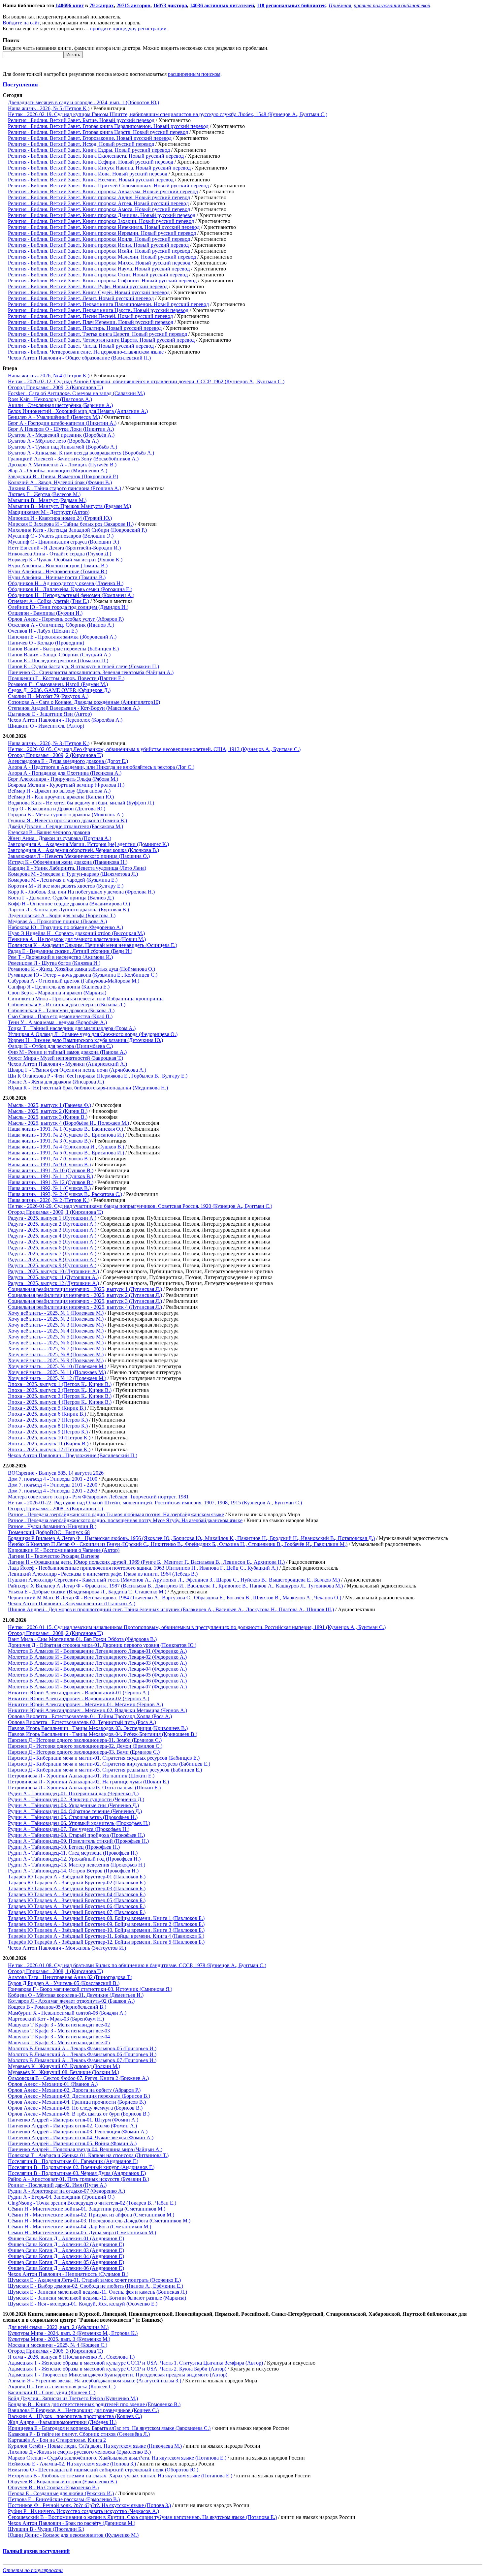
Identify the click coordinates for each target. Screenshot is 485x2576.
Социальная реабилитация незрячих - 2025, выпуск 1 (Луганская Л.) (85, 1289)
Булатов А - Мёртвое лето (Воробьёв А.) (53, 441)
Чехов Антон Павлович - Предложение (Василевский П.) (73, 1455)
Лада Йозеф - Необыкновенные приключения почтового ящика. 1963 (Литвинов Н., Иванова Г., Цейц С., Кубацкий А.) (143, 1568)
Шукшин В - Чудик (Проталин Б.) (46, 2529)
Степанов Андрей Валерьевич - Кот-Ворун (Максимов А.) (74, 708)
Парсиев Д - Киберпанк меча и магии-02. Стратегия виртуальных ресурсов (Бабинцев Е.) (109, 1764)
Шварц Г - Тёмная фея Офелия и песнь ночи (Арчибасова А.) (77, 1070)
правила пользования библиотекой (392, 5)
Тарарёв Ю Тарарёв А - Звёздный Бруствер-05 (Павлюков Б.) (77, 1900)
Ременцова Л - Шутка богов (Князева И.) (54, 963)
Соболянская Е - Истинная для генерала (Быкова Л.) (67, 1005)
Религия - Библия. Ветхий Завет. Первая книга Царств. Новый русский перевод (98, 310)
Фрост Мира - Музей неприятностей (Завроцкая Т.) (65, 1058)
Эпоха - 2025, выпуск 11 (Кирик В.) (48, 1444)
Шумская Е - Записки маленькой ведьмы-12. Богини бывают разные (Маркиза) (97, 2298)
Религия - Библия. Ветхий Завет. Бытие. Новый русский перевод (81, 120)
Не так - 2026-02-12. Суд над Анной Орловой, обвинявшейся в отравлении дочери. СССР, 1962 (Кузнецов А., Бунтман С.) (146, 381)
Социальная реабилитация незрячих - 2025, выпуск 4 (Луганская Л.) (85, 1307)
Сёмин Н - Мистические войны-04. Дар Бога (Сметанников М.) (80, 2227)
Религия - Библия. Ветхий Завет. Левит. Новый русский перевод (81, 298)
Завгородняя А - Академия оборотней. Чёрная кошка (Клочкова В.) (83, 850)
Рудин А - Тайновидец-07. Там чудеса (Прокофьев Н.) (69, 1829)
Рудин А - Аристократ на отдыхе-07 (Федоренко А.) (66, 2191)
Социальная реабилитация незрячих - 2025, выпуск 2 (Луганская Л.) (85, 1295)
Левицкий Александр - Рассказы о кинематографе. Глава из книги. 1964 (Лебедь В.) (103, 1574)
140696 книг (70, 5)
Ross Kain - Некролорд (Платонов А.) (50, 399)
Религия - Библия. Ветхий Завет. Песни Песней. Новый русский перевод (90, 316)
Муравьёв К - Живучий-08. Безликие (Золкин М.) (64, 2072)
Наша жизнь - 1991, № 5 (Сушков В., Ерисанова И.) (66, 1153)
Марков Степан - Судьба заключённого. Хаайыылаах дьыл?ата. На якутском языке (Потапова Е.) (117, 2458)
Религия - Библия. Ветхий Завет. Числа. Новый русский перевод (81, 346)
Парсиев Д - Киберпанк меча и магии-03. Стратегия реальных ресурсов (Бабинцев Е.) (105, 1770)
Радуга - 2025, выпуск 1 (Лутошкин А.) (52, 1218)
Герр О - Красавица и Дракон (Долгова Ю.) (57, 809)
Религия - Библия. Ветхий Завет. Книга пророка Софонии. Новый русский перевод (102, 281)
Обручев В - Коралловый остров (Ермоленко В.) (62, 2482)
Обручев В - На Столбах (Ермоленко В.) (53, 2487)
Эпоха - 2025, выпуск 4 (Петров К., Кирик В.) (60, 1402)
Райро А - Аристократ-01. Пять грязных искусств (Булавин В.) (79, 2179)
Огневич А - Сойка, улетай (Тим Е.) (48, 601)
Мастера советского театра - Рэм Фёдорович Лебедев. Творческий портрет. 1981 (98, 1497)
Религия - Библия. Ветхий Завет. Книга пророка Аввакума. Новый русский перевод (103, 191)
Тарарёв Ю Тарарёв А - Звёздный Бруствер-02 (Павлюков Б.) (77, 1883)
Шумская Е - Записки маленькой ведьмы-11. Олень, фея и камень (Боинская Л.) (97, 2292)
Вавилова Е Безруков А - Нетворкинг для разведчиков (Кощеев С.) (83, 2410)
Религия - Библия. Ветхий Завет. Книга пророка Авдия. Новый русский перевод (99, 197)
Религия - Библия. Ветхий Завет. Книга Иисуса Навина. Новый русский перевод (99, 168)
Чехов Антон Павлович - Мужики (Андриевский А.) (67, 1064)
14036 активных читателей (222, 5)
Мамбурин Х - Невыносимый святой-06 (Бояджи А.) (67, 2013)
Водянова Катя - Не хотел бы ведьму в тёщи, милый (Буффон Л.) (81, 803)
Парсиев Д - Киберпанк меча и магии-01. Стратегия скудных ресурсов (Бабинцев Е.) (104, 1758)
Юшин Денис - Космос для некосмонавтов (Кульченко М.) (73, 2535)
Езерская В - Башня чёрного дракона (49, 832)
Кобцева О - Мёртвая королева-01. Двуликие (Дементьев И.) (76, 1995)
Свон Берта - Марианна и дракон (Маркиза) (57, 993)
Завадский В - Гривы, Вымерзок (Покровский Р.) (63, 476)
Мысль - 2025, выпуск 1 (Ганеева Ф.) (49, 1105)
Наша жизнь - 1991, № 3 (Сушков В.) (49, 1141)
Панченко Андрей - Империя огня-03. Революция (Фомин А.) (78, 2132)
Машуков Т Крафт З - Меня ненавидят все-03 (59, 2031)
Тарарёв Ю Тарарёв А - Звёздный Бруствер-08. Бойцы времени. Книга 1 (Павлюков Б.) (106, 1918)
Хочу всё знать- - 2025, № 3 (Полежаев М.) (56, 1325)
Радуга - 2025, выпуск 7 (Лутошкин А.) (52, 1254)
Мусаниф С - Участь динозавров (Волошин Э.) (61, 536)
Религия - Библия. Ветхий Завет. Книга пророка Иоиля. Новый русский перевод (99, 239)
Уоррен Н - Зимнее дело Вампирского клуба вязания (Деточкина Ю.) (85, 1040)
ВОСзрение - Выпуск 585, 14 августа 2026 (56, 1473)
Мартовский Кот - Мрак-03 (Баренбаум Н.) (56, 2019)
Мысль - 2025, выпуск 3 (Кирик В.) (48, 1117)
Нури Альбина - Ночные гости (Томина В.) (57, 577)
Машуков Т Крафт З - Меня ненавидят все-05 (59, 2042)
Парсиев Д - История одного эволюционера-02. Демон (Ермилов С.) (85, 1746)
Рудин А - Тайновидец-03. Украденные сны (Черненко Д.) (73, 1805)
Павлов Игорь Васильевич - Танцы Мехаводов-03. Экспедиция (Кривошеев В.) (98, 1728)
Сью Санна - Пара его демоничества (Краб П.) (60, 1016)
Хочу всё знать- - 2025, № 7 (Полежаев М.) (56, 1349)
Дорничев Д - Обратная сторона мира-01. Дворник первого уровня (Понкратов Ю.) (102, 1645)
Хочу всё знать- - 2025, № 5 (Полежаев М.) (56, 1337)
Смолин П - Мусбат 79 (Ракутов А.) (48, 696)
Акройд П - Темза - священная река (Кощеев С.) (62, 2387)
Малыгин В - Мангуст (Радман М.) (47, 500)
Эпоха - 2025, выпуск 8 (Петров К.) (48, 1426)
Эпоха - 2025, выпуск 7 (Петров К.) (48, 1420)
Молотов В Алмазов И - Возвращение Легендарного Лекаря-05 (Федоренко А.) (97, 1675)
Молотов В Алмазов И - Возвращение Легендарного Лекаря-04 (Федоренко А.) (97, 1669)
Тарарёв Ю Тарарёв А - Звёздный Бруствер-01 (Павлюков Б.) (77, 1877)
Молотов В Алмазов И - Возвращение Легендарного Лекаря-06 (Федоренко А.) (97, 1681)
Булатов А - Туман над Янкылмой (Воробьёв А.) (63, 447)
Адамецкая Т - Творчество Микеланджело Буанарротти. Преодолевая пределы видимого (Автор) (118, 2375)
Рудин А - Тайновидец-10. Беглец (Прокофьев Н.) (64, 1847)
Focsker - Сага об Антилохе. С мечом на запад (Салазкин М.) (76, 393)
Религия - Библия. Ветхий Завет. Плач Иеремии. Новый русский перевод (91, 322)
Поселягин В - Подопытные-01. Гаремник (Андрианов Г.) (73, 2161)
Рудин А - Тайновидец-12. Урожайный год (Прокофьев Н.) (74, 1859)
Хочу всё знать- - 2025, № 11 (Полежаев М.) (57, 1372)
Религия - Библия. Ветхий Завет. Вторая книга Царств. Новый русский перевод (98, 132)
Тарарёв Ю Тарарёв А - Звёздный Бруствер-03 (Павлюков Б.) (77, 1888)
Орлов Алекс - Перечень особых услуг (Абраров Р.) (66, 619)
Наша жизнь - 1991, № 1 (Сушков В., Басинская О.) (65, 1129)
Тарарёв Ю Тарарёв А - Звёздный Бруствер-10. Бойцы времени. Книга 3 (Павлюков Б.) (106, 1930)
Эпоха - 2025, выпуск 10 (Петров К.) (49, 1438)
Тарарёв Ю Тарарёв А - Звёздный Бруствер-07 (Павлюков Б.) (77, 1912)
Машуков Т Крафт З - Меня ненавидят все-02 (59, 2025)
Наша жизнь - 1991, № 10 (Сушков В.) (51, 1170)
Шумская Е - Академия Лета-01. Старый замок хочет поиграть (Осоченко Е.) (94, 2280)
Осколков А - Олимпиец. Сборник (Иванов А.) (61, 625)
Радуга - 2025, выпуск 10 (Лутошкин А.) (53, 1271)
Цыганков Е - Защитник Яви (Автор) (50, 714)
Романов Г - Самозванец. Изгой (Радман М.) (58, 684)
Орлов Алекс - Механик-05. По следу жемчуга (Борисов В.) (75, 2108)
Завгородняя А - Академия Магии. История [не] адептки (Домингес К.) (88, 844)
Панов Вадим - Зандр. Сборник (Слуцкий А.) (59, 655)
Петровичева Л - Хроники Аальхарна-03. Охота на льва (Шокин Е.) (84, 1788)
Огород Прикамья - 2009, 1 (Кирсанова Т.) (55, 1212)
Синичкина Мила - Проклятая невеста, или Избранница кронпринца (86, 999)
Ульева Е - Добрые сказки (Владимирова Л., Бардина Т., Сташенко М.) (87, 1592)
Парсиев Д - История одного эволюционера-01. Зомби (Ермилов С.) (85, 1740)
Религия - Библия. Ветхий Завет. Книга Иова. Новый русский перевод (88, 174)
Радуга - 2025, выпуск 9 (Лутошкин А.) (52, 1265)
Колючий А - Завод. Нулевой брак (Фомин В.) (60, 482)
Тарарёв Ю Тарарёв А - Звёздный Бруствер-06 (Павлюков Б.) (77, 1906)
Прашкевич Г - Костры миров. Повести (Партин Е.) (66, 678)
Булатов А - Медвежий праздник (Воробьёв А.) (61, 435)
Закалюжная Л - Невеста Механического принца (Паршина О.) (79, 856)
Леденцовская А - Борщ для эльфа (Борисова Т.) (62, 915)
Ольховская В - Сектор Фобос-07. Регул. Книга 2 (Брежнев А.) (78, 2078)
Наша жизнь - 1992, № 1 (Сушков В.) (49, 1188)
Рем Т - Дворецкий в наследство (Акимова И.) (60, 957)
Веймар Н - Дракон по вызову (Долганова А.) (59, 791)
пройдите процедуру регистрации (128, 29)
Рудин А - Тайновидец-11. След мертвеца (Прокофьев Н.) (73, 1853)
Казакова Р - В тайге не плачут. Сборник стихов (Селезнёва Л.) (79, 2434)
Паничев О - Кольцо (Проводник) (46, 643)
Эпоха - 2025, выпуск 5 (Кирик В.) (47, 1408)
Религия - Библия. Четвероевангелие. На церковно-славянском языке (86, 352)
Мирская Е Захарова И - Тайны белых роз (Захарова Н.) (71, 524)
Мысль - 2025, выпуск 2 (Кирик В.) (48, 1111)
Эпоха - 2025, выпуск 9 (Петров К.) (48, 1432)
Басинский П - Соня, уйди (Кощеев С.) (52, 2392)
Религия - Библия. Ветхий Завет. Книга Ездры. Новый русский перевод (89, 150)
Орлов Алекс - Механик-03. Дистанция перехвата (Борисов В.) (79, 2096)
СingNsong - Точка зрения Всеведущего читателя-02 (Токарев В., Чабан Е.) (92, 2203)
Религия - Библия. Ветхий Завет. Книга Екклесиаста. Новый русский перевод (96, 156)
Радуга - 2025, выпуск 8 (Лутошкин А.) (52, 1259)
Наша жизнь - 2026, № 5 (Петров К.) (49, 108)
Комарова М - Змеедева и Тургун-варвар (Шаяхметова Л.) (73, 874)
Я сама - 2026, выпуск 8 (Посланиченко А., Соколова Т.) (71, 2357)
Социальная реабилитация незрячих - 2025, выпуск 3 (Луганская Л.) (85, 1301)
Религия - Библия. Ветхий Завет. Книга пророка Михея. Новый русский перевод (99, 263)
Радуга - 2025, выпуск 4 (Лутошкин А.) (52, 1236)
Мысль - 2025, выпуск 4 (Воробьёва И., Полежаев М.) (68, 1123)
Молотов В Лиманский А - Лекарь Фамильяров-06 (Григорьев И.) (82, 2054)
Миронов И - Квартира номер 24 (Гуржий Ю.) (60, 518)
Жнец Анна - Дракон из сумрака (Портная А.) (60, 838)
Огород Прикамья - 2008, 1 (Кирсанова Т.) (55, 1971)
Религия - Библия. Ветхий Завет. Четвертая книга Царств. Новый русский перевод (101, 340)
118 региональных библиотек (291, 5)
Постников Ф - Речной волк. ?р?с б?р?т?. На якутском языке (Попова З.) (89, 2505)
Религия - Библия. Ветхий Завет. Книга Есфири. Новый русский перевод (91, 162)
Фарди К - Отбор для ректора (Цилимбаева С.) (60, 1046)
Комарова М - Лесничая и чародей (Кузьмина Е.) (63, 880)
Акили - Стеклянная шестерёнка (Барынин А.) (60, 405)
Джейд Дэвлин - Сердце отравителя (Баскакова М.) (65, 826)
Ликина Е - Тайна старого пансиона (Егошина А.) (65, 488)
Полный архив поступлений (36, 2551)
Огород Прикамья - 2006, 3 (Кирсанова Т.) (55, 2351)
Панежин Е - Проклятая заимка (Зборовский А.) (62, 637)
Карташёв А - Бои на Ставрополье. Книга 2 (57, 2440)
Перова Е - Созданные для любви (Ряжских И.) (61, 2493)
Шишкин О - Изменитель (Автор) (46, 726)
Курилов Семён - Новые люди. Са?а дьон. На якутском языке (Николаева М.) (95, 2446)
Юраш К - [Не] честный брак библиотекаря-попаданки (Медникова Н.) (88, 1088)
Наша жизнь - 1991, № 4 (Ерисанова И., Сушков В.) (66, 1147)
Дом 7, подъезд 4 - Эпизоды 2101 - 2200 (53, 1485)
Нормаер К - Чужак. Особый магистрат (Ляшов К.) (65, 560)
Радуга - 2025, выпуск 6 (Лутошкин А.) (52, 1248)
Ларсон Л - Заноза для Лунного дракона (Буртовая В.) (68, 910)
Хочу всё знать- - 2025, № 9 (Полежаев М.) (56, 1360)
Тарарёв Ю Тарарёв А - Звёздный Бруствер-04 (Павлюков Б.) (77, 1894)
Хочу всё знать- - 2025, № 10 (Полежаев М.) (57, 1366)
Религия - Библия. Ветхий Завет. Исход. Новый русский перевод (81, 144)
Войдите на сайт (21, 23)
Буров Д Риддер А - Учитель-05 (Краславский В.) (64, 1983)
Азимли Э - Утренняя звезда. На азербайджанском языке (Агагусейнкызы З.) (95, 2381)
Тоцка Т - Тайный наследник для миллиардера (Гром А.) (72, 1028)
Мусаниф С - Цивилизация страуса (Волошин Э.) (64, 542)
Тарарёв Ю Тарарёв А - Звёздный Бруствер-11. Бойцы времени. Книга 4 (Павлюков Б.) (106, 1936)
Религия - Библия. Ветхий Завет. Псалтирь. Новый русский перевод (85, 328)
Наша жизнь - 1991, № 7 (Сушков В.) (49, 1159)
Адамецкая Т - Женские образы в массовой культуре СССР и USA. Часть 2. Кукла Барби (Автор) (117, 2369)
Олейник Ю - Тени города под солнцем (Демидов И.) (68, 607)
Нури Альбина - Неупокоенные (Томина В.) (58, 571)
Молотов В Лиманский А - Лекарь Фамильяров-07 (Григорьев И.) (82, 2060)
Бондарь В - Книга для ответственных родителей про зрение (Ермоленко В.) (94, 2404)
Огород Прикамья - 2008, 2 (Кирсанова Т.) (55, 1633)
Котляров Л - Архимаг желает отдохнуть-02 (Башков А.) (71, 2001)
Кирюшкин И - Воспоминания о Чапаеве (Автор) (64, 1550)
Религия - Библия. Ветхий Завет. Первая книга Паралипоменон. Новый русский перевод (108, 304)
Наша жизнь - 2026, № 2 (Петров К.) (49, 1200)
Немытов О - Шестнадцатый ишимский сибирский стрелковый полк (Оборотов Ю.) (103, 2470)
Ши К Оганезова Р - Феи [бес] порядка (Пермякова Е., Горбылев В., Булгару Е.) (98, 1076)
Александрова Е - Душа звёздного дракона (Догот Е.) (68, 761)
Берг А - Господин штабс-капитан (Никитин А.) (62, 423)
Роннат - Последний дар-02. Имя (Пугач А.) (57, 2185)
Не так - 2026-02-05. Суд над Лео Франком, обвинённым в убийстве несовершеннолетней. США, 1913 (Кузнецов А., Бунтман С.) (154, 749)
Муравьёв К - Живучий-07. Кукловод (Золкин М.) (64, 2066)
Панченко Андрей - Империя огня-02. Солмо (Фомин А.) (72, 2126)
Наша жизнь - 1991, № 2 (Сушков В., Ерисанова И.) (66, 1135)
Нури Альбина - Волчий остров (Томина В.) (58, 565)
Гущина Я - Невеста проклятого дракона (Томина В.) (67, 820)
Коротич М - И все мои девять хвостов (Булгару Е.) (66, 886)
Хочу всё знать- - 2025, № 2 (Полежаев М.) (56, 1319)
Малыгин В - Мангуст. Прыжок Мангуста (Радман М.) (69, 506)
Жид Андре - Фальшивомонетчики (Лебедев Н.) (62, 2422)
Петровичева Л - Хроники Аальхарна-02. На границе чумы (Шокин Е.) (88, 1782)
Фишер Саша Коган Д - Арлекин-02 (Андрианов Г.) (66, 2244)
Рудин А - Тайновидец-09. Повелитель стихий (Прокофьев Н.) (78, 1841)
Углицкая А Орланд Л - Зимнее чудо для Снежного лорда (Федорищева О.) (93, 1034)
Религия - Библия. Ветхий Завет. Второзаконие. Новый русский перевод (90, 138)
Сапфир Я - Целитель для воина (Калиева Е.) (59, 987)
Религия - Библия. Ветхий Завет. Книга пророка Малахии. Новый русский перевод (102, 257)
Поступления (20, 84)
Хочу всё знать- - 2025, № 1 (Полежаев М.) (56, 1313)
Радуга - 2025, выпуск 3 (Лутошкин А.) (52, 1230)
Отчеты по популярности (33, 2570)
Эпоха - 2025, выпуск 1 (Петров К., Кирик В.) (60, 1384)
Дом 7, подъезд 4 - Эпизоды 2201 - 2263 (53, 1491)
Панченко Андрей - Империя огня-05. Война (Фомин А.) (72, 2143)
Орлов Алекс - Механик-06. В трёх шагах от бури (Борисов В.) (79, 2114)
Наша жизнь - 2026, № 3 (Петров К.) (49, 743)
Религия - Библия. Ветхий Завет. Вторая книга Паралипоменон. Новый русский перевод (108, 126)
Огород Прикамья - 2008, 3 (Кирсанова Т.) (55, 1508)
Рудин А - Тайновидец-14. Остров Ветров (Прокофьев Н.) (73, 1871)
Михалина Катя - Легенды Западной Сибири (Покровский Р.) (77, 530)
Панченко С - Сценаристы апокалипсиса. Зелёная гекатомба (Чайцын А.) (91, 672)
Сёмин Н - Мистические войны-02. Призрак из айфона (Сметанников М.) (91, 2215)
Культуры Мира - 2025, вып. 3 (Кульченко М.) (59, 2339)
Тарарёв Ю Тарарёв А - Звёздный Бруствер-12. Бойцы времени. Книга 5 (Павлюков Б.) (106, 1942)
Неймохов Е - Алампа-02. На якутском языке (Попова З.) (72, 2464)
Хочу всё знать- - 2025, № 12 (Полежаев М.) (57, 1378)
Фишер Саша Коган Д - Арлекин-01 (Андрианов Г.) (66, 2238)
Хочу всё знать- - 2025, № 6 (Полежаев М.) (56, 1343)
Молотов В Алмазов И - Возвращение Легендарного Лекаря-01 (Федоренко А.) (97, 1651)
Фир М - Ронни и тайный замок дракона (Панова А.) (67, 1052)
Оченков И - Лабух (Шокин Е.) (43, 631)
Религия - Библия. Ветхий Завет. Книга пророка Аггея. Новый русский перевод (98, 203)
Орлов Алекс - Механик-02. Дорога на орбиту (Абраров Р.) (74, 2090)
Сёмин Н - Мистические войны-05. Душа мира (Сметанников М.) (82, 2232)
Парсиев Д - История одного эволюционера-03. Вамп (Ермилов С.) (84, 1752)
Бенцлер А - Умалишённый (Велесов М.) (54, 417)
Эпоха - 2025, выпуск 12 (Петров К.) (49, 1449)
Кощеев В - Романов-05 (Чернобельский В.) (57, 2007)
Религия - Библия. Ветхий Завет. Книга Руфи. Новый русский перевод (88, 286)
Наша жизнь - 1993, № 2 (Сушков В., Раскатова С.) (65, 1194)
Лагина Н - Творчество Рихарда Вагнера (54, 1556)
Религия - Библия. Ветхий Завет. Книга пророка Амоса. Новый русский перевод (99, 209)
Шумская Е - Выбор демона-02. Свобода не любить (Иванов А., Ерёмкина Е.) (96, 2286)
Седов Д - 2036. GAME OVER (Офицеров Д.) (59, 690)
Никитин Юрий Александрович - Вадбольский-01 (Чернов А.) (79, 1693)
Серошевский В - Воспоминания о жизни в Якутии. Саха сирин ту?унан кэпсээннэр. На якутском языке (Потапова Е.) (142, 2517)
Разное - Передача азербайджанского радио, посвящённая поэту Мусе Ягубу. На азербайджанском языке (125, 1520)
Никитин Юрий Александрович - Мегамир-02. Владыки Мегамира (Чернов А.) (97, 1710)
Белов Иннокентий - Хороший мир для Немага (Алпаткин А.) (78, 411)
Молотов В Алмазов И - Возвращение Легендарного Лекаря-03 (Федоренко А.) (97, 1663)
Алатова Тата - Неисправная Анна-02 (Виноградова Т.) (70, 1977)
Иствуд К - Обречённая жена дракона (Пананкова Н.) (68, 862)
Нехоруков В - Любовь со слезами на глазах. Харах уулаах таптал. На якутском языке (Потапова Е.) (120, 2476)
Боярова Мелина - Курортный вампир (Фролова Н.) (66, 785)
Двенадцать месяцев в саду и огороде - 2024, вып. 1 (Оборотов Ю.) (83, 102)
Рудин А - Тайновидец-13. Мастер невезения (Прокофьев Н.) (77, 1865)
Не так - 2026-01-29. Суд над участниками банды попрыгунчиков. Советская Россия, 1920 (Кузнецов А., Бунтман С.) (140, 1206)
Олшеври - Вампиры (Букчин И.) (45, 613)
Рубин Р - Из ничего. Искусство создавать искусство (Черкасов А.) (83, 2511)
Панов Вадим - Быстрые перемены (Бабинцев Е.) (63, 649)
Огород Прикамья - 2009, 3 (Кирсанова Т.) (55, 387)
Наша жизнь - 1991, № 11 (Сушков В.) (50, 1176)
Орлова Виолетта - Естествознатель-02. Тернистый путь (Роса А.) (82, 1722)
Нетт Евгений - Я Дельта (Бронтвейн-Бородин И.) (64, 548)
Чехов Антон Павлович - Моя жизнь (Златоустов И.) (67, 1948)
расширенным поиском (194, 74)
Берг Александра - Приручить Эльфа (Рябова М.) (63, 779)
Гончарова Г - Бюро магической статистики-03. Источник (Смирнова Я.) (90, 1989)
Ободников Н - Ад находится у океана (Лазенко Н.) (66, 583)
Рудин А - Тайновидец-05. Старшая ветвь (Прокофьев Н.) (73, 1817)
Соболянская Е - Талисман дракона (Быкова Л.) (61, 1010)
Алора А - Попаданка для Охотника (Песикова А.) (65, 773)
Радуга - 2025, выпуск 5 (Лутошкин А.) (52, 1242)
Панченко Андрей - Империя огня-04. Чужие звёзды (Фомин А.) (81, 2137)
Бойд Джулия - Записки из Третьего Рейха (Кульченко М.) (73, 2398)
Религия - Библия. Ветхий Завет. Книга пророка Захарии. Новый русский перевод (101, 221)
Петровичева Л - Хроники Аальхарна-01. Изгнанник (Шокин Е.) (81, 1776)
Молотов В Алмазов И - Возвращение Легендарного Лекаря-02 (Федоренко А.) (97, 1657)
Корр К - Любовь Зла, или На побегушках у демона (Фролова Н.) (81, 892)
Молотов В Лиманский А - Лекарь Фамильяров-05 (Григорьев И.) (82, 2048)
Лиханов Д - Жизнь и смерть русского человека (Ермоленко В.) (79, 2452)
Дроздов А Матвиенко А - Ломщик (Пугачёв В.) (62, 465)
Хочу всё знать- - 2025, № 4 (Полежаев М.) (56, 1331)
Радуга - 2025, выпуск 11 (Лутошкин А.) (53, 1277)
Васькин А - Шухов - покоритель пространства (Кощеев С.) (75, 2416)
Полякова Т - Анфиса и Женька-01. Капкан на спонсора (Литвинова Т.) (88, 2155)
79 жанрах (102, 5)
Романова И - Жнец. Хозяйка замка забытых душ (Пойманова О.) (81, 969)
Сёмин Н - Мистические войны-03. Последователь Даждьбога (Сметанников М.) (99, 2221)
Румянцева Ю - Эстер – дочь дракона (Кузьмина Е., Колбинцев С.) (83, 975)
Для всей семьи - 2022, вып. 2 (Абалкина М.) (58, 2327)
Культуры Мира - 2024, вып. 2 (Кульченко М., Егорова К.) (73, 2333)
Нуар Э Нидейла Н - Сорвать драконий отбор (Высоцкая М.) (76, 933)
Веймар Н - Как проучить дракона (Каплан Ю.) (61, 797)
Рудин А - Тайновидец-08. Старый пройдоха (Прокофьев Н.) (76, 1835)
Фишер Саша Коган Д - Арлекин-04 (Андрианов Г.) (66, 2256)
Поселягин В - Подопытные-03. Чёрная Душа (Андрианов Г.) (77, 2173)
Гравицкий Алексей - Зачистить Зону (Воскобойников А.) (73, 459)
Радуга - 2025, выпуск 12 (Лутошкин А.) (53, 1283)
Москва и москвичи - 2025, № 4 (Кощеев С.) (58, 2345)
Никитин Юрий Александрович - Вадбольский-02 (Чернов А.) (79, 1698)
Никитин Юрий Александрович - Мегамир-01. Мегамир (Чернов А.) (85, 1704)
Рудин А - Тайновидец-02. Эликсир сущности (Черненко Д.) (76, 1799)
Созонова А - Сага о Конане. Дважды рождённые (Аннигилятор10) (84, 702)
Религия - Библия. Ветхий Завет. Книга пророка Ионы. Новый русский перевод (98, 245)
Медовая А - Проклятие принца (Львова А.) (57, 921)
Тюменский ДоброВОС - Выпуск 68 (49, 1532)
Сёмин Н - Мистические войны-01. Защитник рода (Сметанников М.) (87, 2209)
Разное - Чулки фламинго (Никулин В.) (52, 1526)
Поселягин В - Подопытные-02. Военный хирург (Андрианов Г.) (81, 2167)
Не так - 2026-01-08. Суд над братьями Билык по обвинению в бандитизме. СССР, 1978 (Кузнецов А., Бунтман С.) (137, 1965)
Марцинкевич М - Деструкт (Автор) (49, 512)
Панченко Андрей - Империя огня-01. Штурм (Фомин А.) (73, 2120)
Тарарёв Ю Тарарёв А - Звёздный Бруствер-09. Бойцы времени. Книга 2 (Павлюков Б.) (106, 1924)
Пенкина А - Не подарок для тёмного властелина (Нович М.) (77, 939)
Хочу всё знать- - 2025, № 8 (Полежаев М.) (56, 1354)
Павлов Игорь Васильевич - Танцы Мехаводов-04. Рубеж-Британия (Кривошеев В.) (103, 1734)
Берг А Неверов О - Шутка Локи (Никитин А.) (61, 429)
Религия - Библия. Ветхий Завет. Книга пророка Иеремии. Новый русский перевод (102, 233)
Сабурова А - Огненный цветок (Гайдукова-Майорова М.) (74, 981)
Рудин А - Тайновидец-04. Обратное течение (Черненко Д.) (75, 1811)
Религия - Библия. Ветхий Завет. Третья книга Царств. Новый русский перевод (97, 334)
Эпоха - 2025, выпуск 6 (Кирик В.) (47, 1414)
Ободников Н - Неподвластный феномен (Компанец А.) (71, 595)
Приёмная (340, 5)
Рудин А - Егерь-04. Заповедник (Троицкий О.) (61, 2197)
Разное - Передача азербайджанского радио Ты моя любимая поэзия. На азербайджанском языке (116, 1514)
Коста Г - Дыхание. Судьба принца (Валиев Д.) (61, 898)
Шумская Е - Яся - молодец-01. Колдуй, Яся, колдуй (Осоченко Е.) (83, 2304)
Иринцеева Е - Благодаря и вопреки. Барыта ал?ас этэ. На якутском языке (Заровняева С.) (109, 2428)
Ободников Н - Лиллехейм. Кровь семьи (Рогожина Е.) (70, 589)
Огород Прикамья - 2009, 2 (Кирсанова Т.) (55, 755)
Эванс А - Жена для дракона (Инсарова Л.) (56, 1082)
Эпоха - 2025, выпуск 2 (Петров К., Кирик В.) (60, 1390)
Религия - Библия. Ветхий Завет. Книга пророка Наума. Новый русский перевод (99, 269)
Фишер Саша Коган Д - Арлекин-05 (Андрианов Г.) (66, 2262)
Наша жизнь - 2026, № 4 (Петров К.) (49, 376)
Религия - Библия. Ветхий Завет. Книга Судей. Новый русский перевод (89, 292)
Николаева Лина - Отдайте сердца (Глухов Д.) (60, 554)
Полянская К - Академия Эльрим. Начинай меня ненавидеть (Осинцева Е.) (93, 945)
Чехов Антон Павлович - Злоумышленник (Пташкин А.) (72, 1603)
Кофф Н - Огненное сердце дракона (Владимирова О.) (69, 904)
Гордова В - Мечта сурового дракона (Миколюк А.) (66, 815)
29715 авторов (133, 5)
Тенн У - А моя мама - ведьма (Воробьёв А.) (57, 1022)
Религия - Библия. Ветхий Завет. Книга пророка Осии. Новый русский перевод (98, 275)
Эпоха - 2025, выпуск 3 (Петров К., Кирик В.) (60, 1396)
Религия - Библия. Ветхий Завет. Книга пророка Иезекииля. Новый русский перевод (104, 227)
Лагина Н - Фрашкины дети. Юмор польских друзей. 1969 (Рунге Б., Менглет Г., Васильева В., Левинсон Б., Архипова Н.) (146, 1562)
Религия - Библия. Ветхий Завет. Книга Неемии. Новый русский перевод (91, 180)
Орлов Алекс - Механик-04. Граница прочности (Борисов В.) (77, 2102)
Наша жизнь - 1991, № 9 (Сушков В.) (49, 1164)
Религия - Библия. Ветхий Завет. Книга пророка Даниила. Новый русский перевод (102, 215)
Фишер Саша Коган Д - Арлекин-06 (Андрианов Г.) (66, 2268)
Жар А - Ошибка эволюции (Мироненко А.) (58, 471)
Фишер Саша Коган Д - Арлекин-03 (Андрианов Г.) (66, 2250)
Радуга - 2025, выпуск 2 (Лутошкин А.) (52, 1224)
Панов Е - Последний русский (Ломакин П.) (58, 660)
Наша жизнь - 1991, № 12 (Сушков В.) (51, 1182)
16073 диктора (170, 5)
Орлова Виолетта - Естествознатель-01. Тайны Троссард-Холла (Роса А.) (90, 1716)
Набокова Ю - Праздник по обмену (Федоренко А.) (65, 927)
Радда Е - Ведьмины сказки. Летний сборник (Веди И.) (70, 951)
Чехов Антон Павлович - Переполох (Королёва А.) (65, 720)
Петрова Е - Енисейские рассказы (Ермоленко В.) (64, 2499)
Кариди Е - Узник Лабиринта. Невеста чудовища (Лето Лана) (77, 868)
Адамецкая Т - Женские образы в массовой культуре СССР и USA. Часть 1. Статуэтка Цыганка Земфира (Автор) (135, 2363)
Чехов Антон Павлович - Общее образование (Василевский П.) (79, 358)
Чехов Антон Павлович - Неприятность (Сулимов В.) (68, 2274)
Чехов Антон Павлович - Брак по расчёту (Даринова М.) (72, 2523)
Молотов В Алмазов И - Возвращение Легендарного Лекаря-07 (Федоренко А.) (97, 1687)
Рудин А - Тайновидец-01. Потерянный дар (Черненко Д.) (73, 1793)
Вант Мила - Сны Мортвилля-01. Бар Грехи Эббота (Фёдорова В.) (82, 1639)
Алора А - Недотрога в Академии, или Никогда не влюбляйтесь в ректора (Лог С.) (101, 767)
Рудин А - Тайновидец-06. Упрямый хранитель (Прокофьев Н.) (79, 1823)
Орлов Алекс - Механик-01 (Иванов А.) (53, 2084)
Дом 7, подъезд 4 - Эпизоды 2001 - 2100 (53, 1479)
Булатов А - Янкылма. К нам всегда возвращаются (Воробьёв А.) (81, 453)
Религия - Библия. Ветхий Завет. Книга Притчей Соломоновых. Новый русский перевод (108, 186)
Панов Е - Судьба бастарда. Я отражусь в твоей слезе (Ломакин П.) (83, 666)
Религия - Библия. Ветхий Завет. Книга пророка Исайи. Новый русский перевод (99, 251)
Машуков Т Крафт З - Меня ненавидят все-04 (59, 2037)
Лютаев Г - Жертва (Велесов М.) (44, 494)
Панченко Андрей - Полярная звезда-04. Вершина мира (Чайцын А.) (85, 2149)
